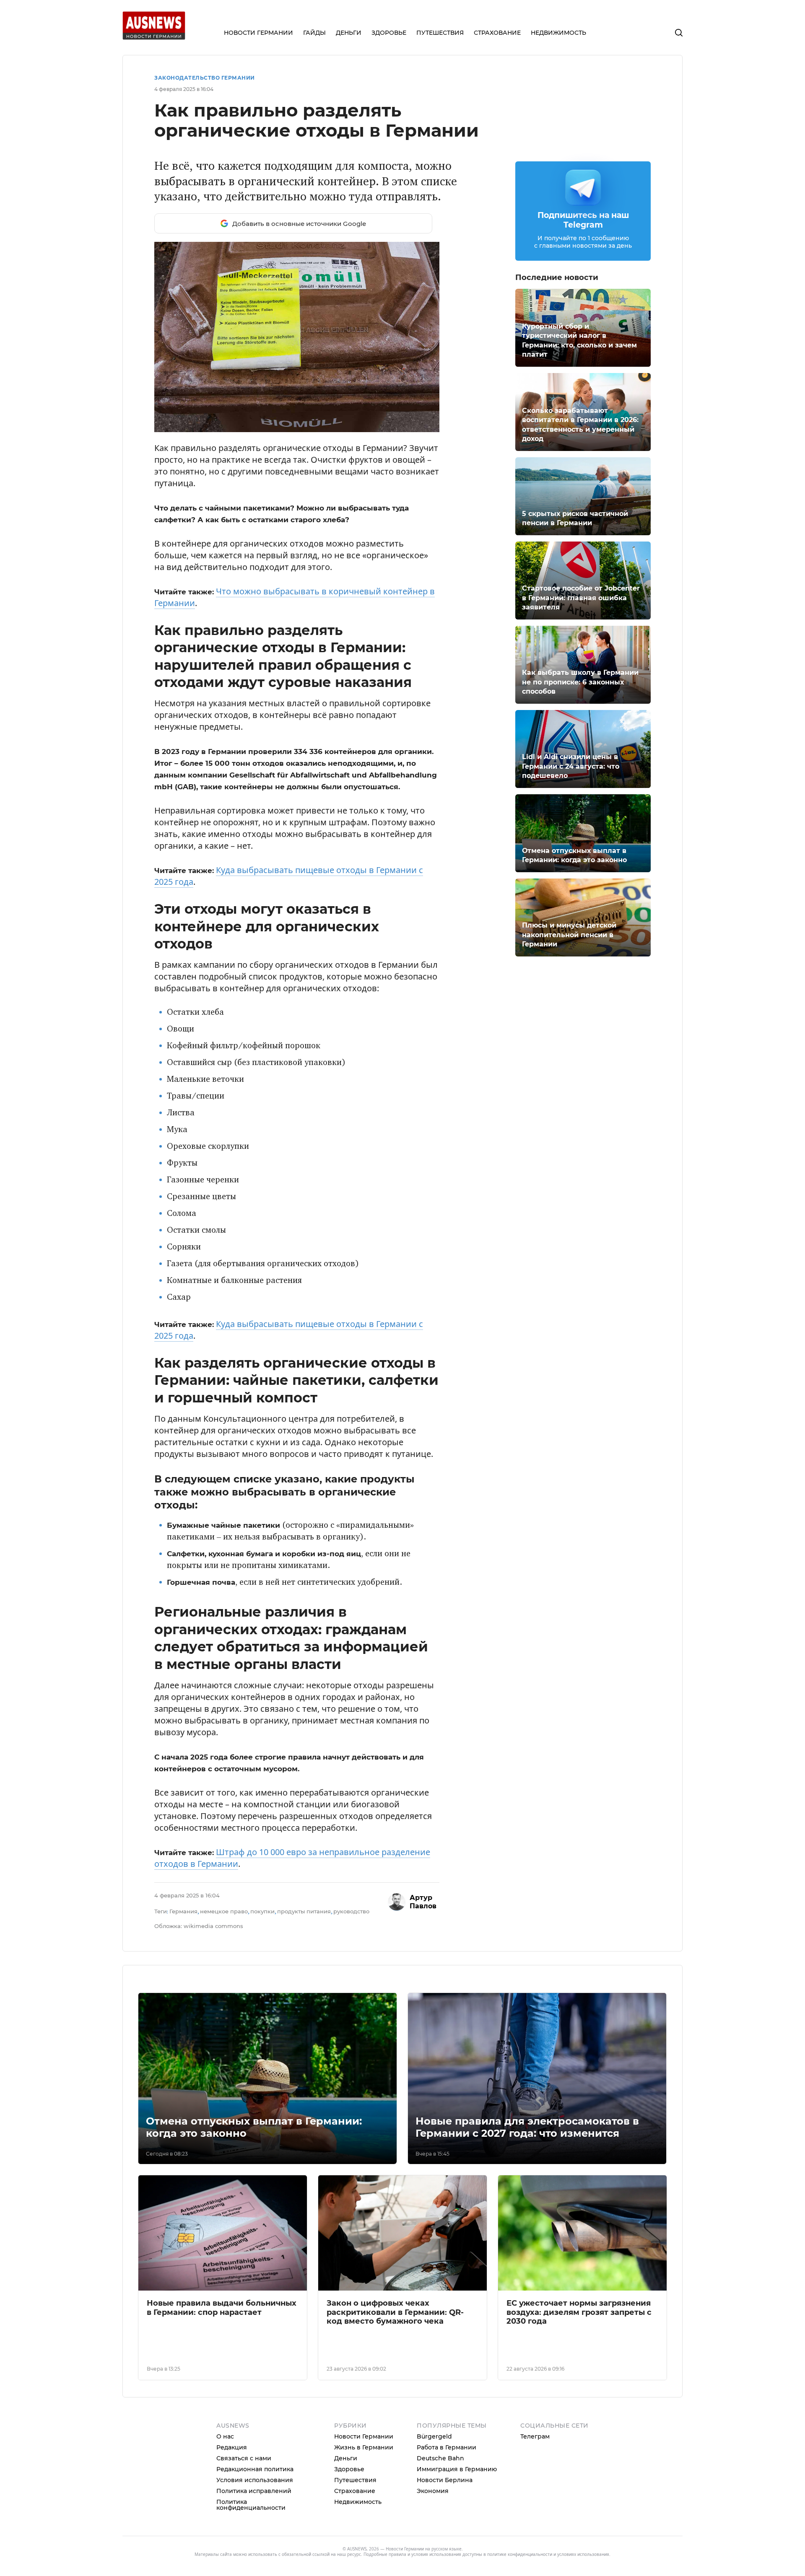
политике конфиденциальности (520, 2554)
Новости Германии (364, 2436)
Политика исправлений (254, 2491)
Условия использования (255, 2480)
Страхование (355, 2491)
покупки (262, 1911)
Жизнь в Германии (364, 2447)
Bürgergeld (434, 2436)
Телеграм (535, 2436)
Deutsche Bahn (440, 2458)
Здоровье (349, 2469)
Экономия (433, 2491)
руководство (351, 1911)
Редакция (232, 2447)
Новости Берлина (445, 2480)
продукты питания (304, 1911)
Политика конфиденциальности (251, 2505)
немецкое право (224, 1911)
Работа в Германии (447, 2447)
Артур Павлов (423, 1902)
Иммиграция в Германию (457, 2469)
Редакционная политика (255, 2469)
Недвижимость (358, 2502)
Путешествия (355, 2480)
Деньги (346, 2458)
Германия (183, 1911)
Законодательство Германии (205, 78)
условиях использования (583, 2554)
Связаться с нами (244, 2458)
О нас (225, 2436)
